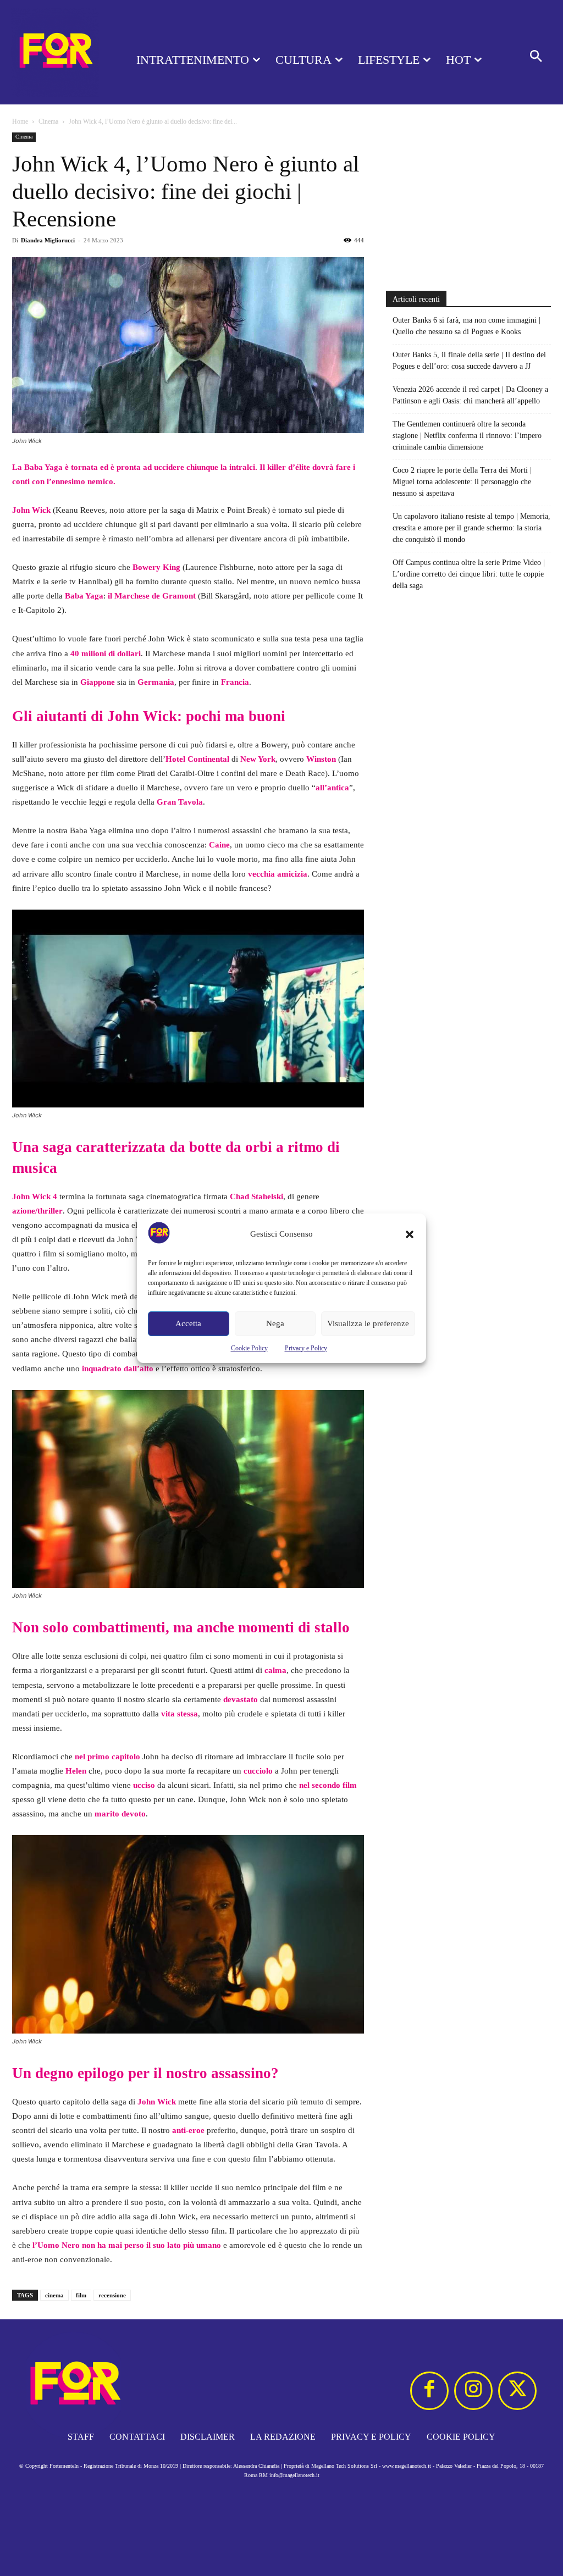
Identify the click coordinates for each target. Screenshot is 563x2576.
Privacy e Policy (306, 1348)
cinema (54, 2295)
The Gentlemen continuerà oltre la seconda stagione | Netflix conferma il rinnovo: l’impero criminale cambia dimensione (467, 436)
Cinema (48, 121)
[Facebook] (429, 2391)
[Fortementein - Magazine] (55, 52)
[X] (517, 2391)
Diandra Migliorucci (48, 240)
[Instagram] (473, 2391)
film (81, 2295)
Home (20, 121)
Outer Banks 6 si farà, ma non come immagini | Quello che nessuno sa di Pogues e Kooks (467, 326)
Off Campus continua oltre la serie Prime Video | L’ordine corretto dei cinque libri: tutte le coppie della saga (469, 574)
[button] (410, 1234)
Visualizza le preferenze (368, 1323)
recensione (112, 2295)
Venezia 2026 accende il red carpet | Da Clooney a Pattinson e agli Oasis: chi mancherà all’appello (470, 395)
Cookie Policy (249, 1348)
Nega (275, 1323)
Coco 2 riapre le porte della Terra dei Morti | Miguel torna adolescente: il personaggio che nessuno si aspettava (462, 482)
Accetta (188, 1323)
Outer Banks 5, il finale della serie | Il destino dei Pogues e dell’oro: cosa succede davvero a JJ (469, 361)
